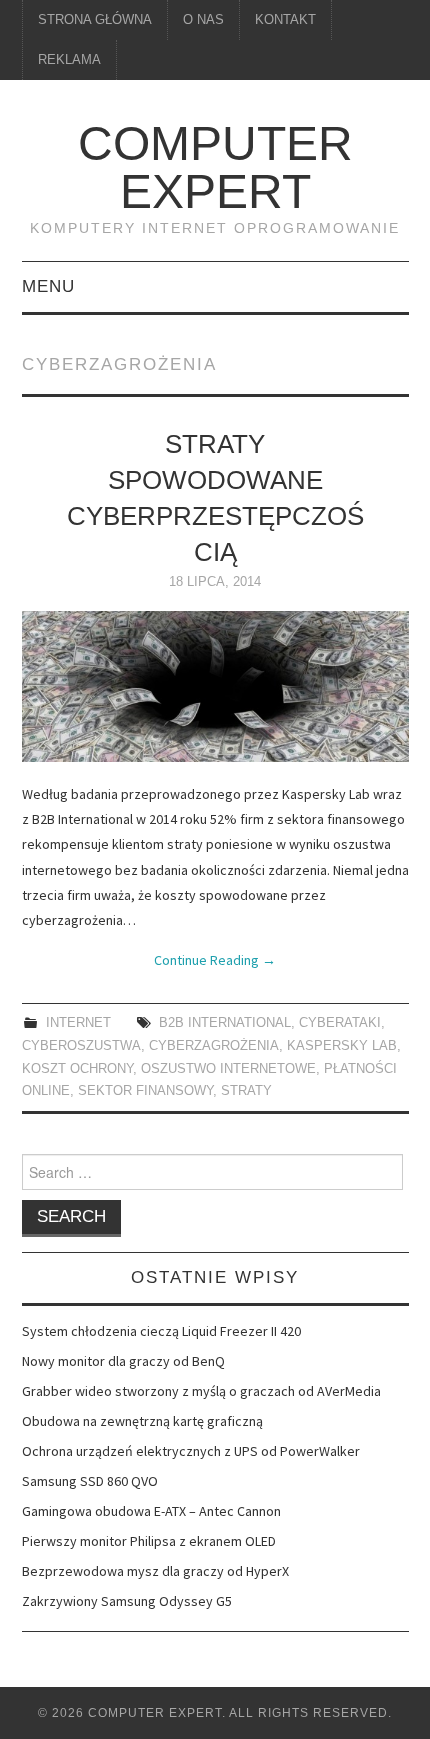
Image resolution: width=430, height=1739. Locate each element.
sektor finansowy (145, 1091)
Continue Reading (215, 960)
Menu (48, 286)
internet (78, 1023)
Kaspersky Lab (342, 1046)
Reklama (69, 60)
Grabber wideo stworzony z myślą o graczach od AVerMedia (201, 1391)
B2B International (225, 1023)
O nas (203, 20)
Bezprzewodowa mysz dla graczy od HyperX (155, 1571)
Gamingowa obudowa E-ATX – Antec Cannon (151, 1511)
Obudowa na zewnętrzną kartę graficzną (142, 1421)
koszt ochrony (77, 1069)
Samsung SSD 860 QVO (90, 1481)
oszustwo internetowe (228, 1069)
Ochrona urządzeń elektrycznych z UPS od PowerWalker (191, 1451)
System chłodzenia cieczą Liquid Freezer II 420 (161, 1331)
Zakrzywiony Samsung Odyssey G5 (127, 1601)
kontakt (285, 20)
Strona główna (95, 20)
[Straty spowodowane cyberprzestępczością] (215, 686)
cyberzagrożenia (214, 1046)
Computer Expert (215, 167)
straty (246, 1091)
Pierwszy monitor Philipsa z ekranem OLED (149, 1541)
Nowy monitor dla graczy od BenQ (123, 1361)
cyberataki (340, 1023)
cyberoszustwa (81, 1046)
